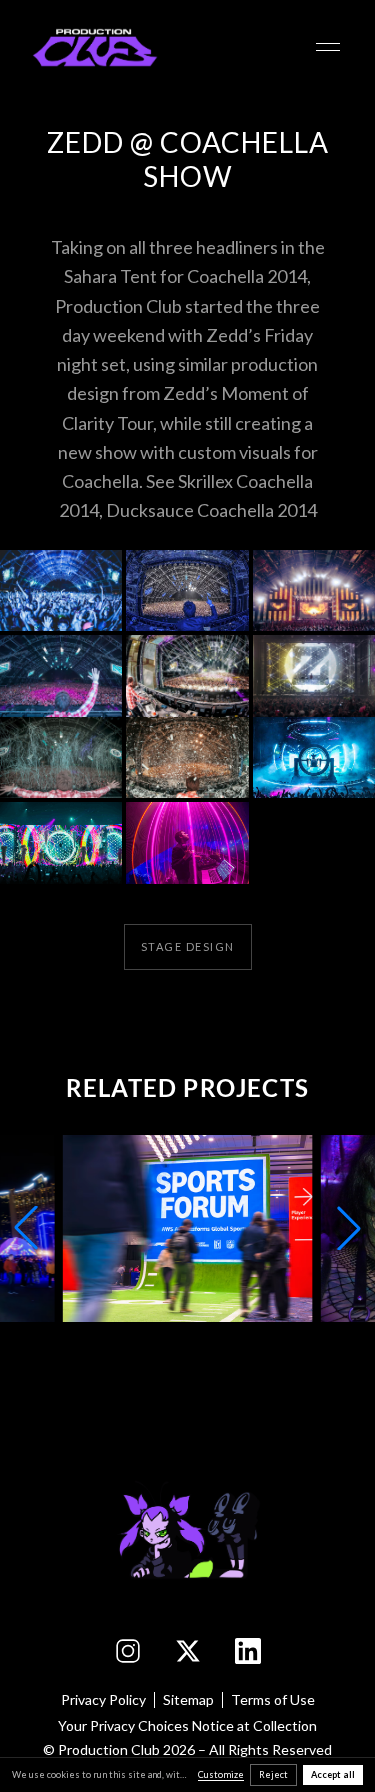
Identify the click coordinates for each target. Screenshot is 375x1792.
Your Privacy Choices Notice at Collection (187, 1725)
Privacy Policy (103, 1700)
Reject (273, 1774)
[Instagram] (128, 1651)
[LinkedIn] (248, 1651)
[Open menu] (328, 47)
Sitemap (188, 1700)
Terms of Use (273, 1700)
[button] (61, 591)
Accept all (333, 1774)
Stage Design (188, 946)
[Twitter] (188, 1651)
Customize (221, 1774)
